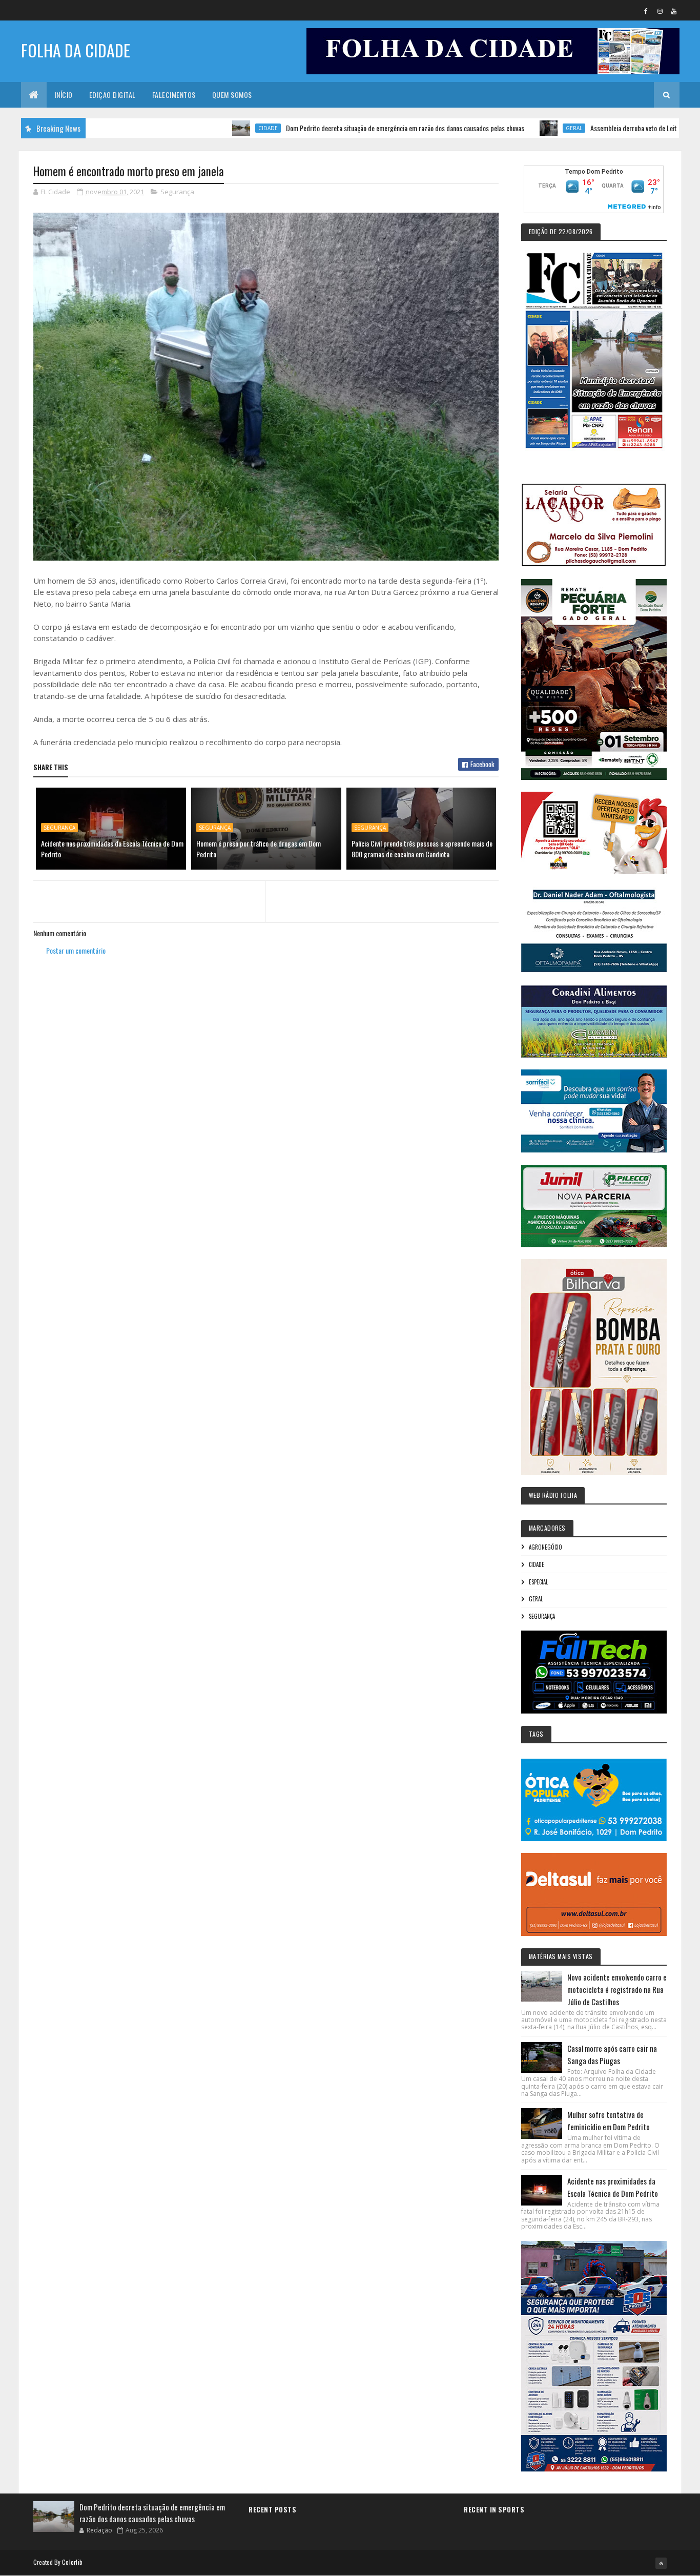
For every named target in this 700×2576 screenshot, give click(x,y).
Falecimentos (174, 95)
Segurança (177, 192)
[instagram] (660, 11)
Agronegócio (545, 1547)
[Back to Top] (661, 2563)
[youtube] (674, 11)
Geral (504, 128)
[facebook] (646, 11)
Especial (538, 1582)
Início (64, 95)
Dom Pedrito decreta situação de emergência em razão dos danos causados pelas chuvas (335, 128)
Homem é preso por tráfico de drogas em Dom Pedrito (259, 849)
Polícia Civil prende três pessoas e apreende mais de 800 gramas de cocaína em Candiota (422, 849)
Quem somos (232, 95)
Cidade (198, 128)
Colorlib (72, 2562)
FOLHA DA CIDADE (76, 50)
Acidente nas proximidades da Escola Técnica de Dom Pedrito (112, 849)
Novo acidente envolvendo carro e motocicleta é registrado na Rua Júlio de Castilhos (617, 1989)
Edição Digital (112, 95)
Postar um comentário (76, 950)
